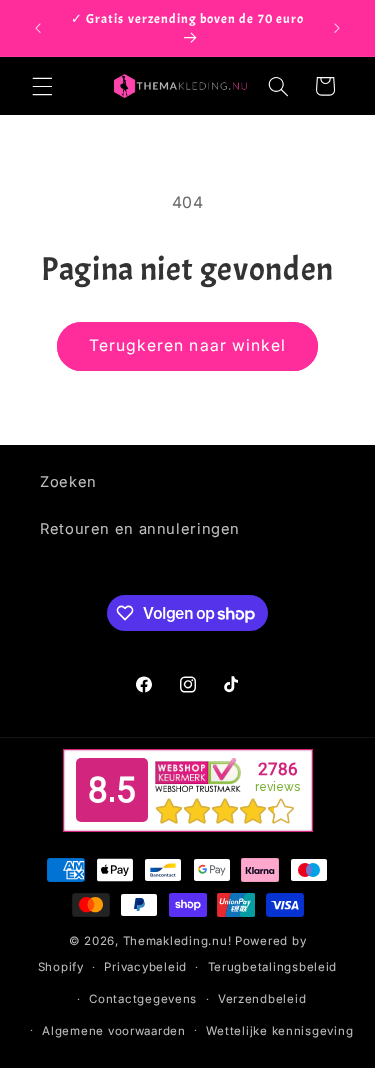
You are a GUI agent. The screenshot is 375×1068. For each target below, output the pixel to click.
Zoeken (68, 482)
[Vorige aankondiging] (38, 28)
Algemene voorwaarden (114, 1031)
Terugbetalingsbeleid (273, 967)
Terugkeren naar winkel (187, 345)
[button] (42, 86)
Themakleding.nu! (177, 941)
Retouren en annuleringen (140, 529)
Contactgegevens (143, 999)
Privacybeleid (145, 967)
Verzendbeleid (262, 999)
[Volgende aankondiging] (337, 28)
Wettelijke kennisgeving (279, 1031)
